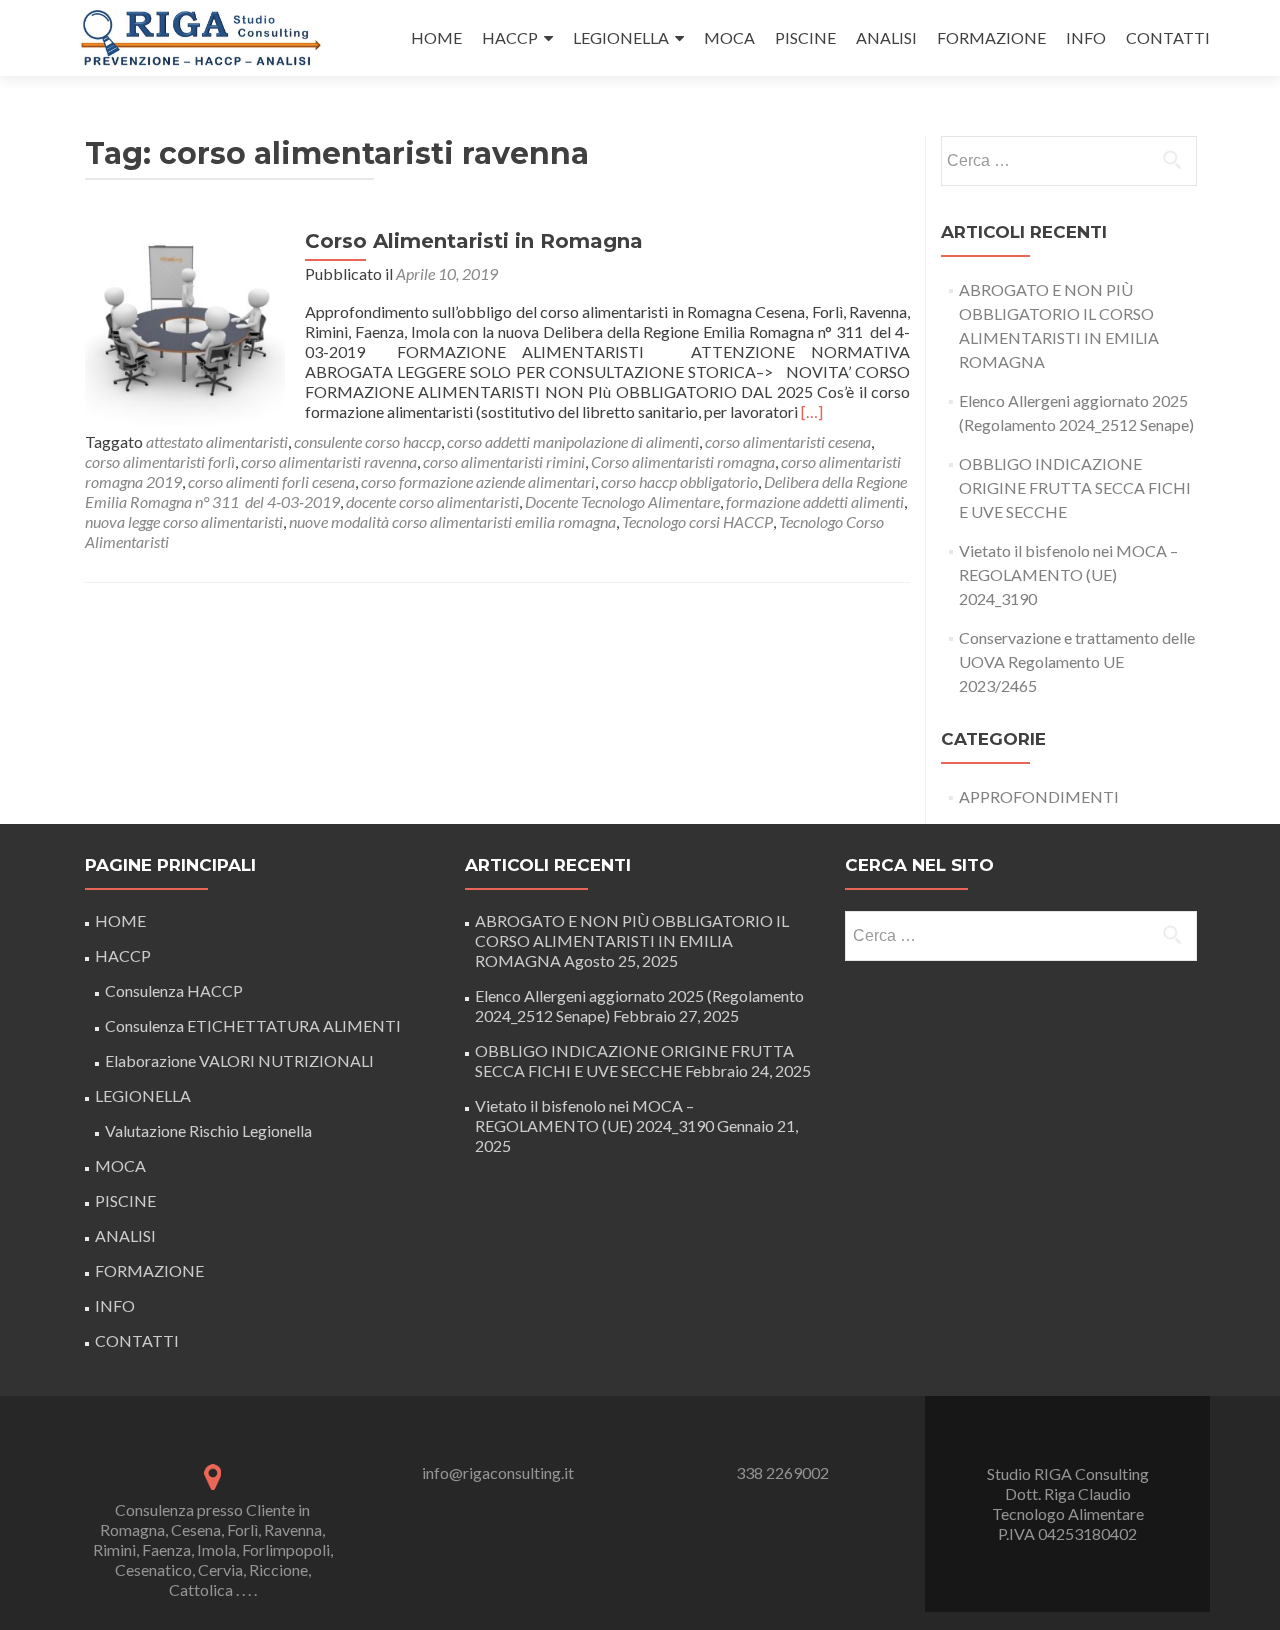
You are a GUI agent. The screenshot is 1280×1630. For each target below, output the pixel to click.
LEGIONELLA (621, 37)
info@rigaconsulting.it (498, 1472)
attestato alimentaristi (217, 441)
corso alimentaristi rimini (504, 461)
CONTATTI (1168, 37)
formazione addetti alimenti (815, 501)
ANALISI (886, 37)
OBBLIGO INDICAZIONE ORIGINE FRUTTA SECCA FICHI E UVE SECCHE (1075, 487)
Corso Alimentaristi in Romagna (474, 241)
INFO (1086, 37)
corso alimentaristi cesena (788, 441)
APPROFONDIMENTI (1039, 796)
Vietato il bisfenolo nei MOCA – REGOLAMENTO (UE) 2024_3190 (1068, 574)
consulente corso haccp (367, 441)
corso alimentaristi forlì (160, 461)
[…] (812, 411)
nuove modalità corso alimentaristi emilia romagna (452, 521)
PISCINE (805, 37)
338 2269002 (782, 1472)
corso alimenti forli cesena (271, 481)
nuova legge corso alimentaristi (184, 521)
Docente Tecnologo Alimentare (622, 501)
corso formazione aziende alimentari (478, 481)
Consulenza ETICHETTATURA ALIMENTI (253, 1025)
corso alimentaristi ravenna (329, 461)
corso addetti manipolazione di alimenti (573, 441)
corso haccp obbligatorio (679, 481)
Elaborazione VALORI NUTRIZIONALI (239, 1060)
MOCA (729, 37)
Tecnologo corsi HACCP (697, 521)
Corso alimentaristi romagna (683, 461)
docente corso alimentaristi (432, 501)
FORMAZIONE (991, 37)
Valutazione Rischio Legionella (208, 1130)
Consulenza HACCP (174, 990)
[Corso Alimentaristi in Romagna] (185, 327)
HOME (436, 37)
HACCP (510, 37)
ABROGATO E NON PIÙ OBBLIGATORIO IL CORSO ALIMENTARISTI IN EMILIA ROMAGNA (632, 940)
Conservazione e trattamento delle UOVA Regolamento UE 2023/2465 (1077, 661)
